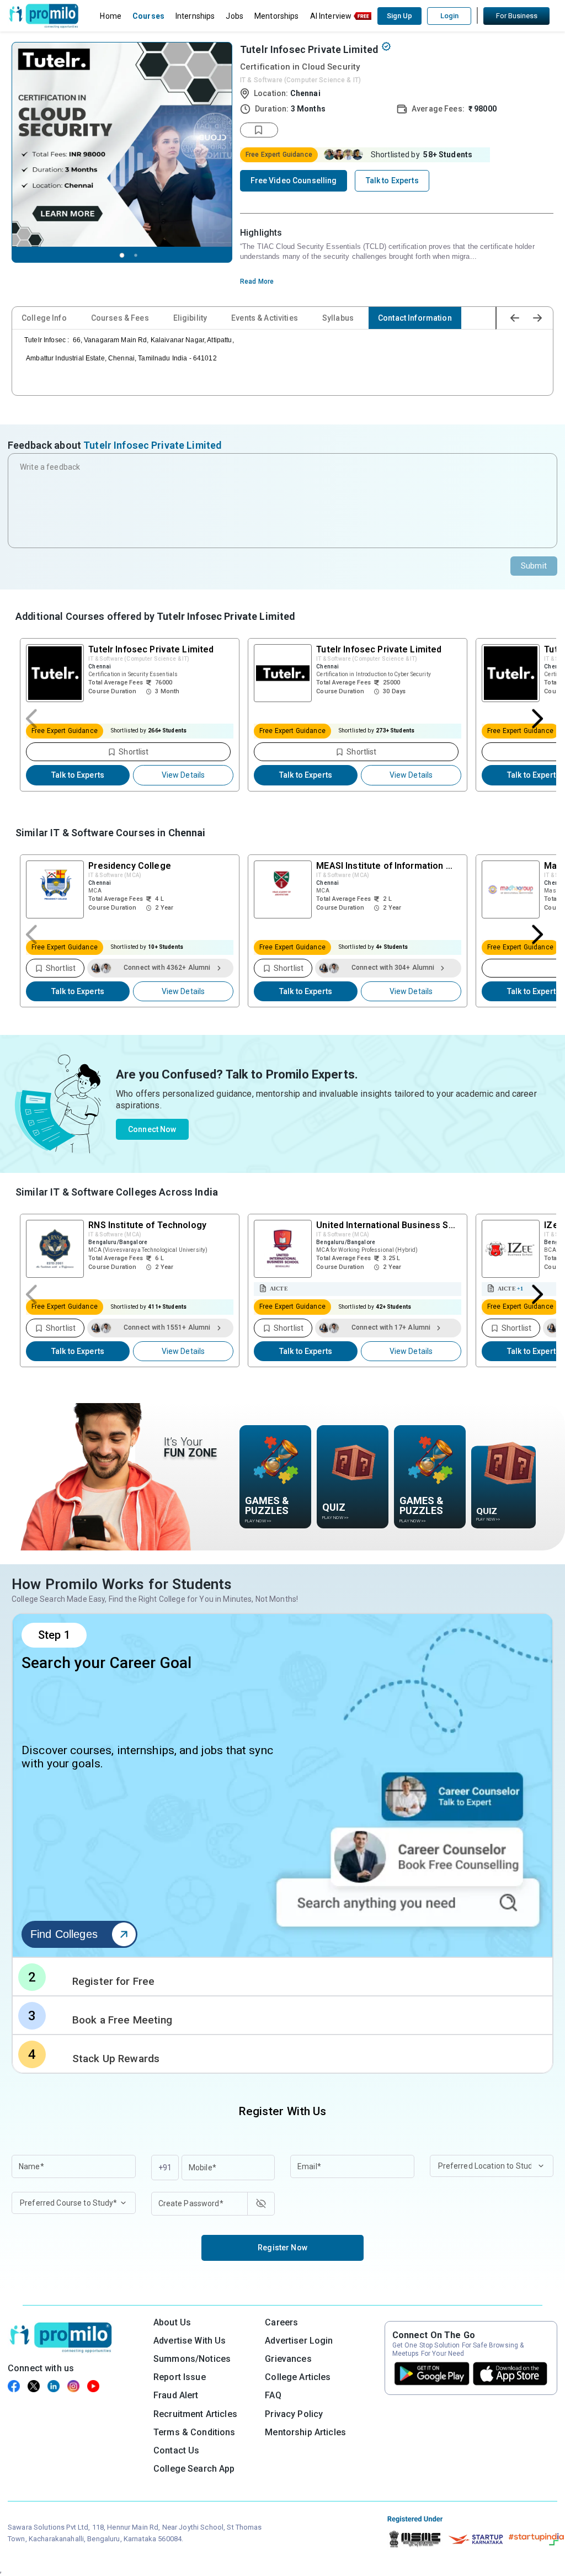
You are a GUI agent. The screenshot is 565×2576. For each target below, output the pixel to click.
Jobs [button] (234, 16)
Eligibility (190, 318)
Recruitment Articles (195, 2414)
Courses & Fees (120, 318)
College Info (44, 318)
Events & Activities (265, 318)
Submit (534, 566)
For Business (517, 16)
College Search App (194, 2469)
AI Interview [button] (331, 16)
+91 (165, 2168)
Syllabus (338, 318)
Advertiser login (299, 2341)
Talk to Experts (78, 775)
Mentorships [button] (277, 16)
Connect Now (152, 1129)
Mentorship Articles (305, 2432)
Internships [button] (195, 16)
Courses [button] (148, 16)
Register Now (282, 2248)
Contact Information (415, 318)
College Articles (298, 2377)
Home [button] (111, 16)
